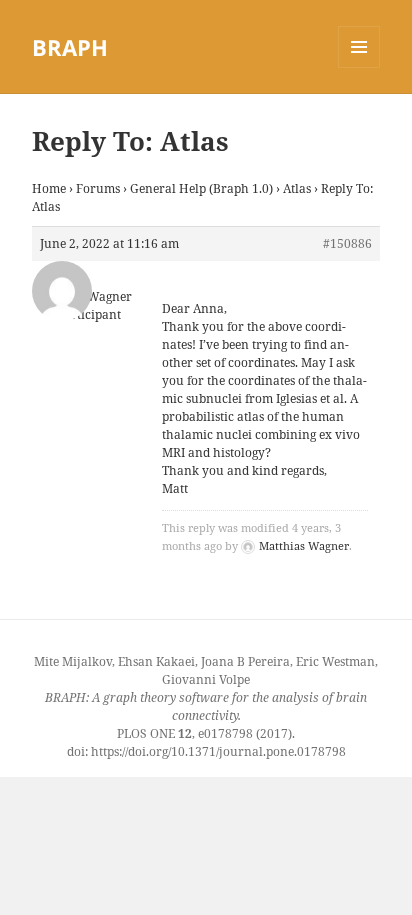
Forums (98, 188)
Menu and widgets (359, 67)
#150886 (347, 243)
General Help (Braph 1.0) (201, 188)
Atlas (297, 188)
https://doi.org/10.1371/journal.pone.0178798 (218, 751)
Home (49, 188)
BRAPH (70, 47)
